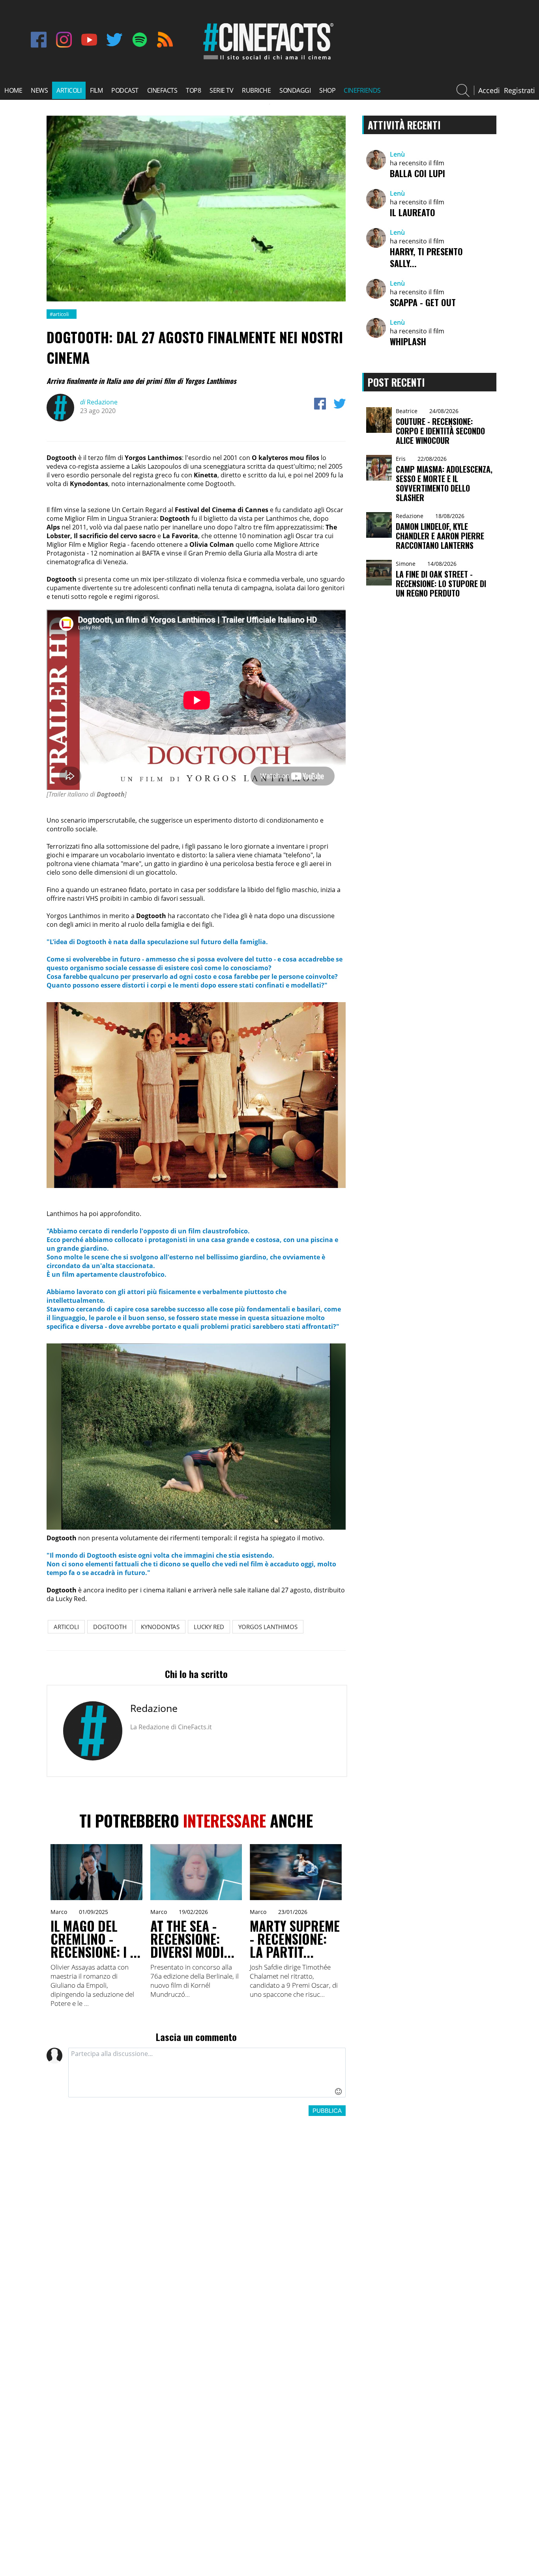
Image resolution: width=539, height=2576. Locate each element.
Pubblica (327, 2111)
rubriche (256, 90)
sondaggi (295, 90)
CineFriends (362, 90)
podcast (125, 90)
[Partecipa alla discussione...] (207, 2073)
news (39, 90)
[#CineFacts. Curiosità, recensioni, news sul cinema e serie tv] (267, 60)
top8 (193, 90)
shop (327, 90)
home (13, 90)
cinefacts (162, 90)
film (96, 90)
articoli (69, 90)
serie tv (221, 90)
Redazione (99, 402)
